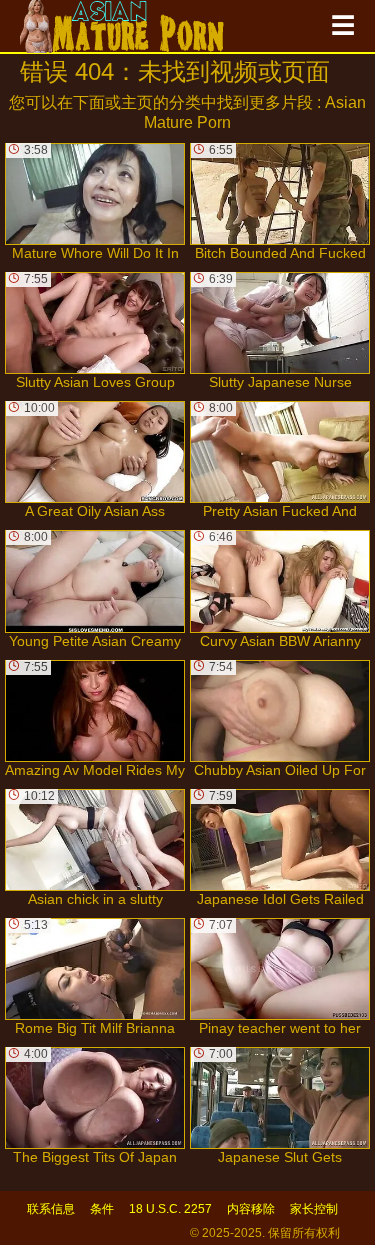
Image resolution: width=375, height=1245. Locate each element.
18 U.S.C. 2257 (170, 1209)
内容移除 (251, 1209)
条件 (102, 1209)
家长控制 (314, 1209)
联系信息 (51, 1209)
